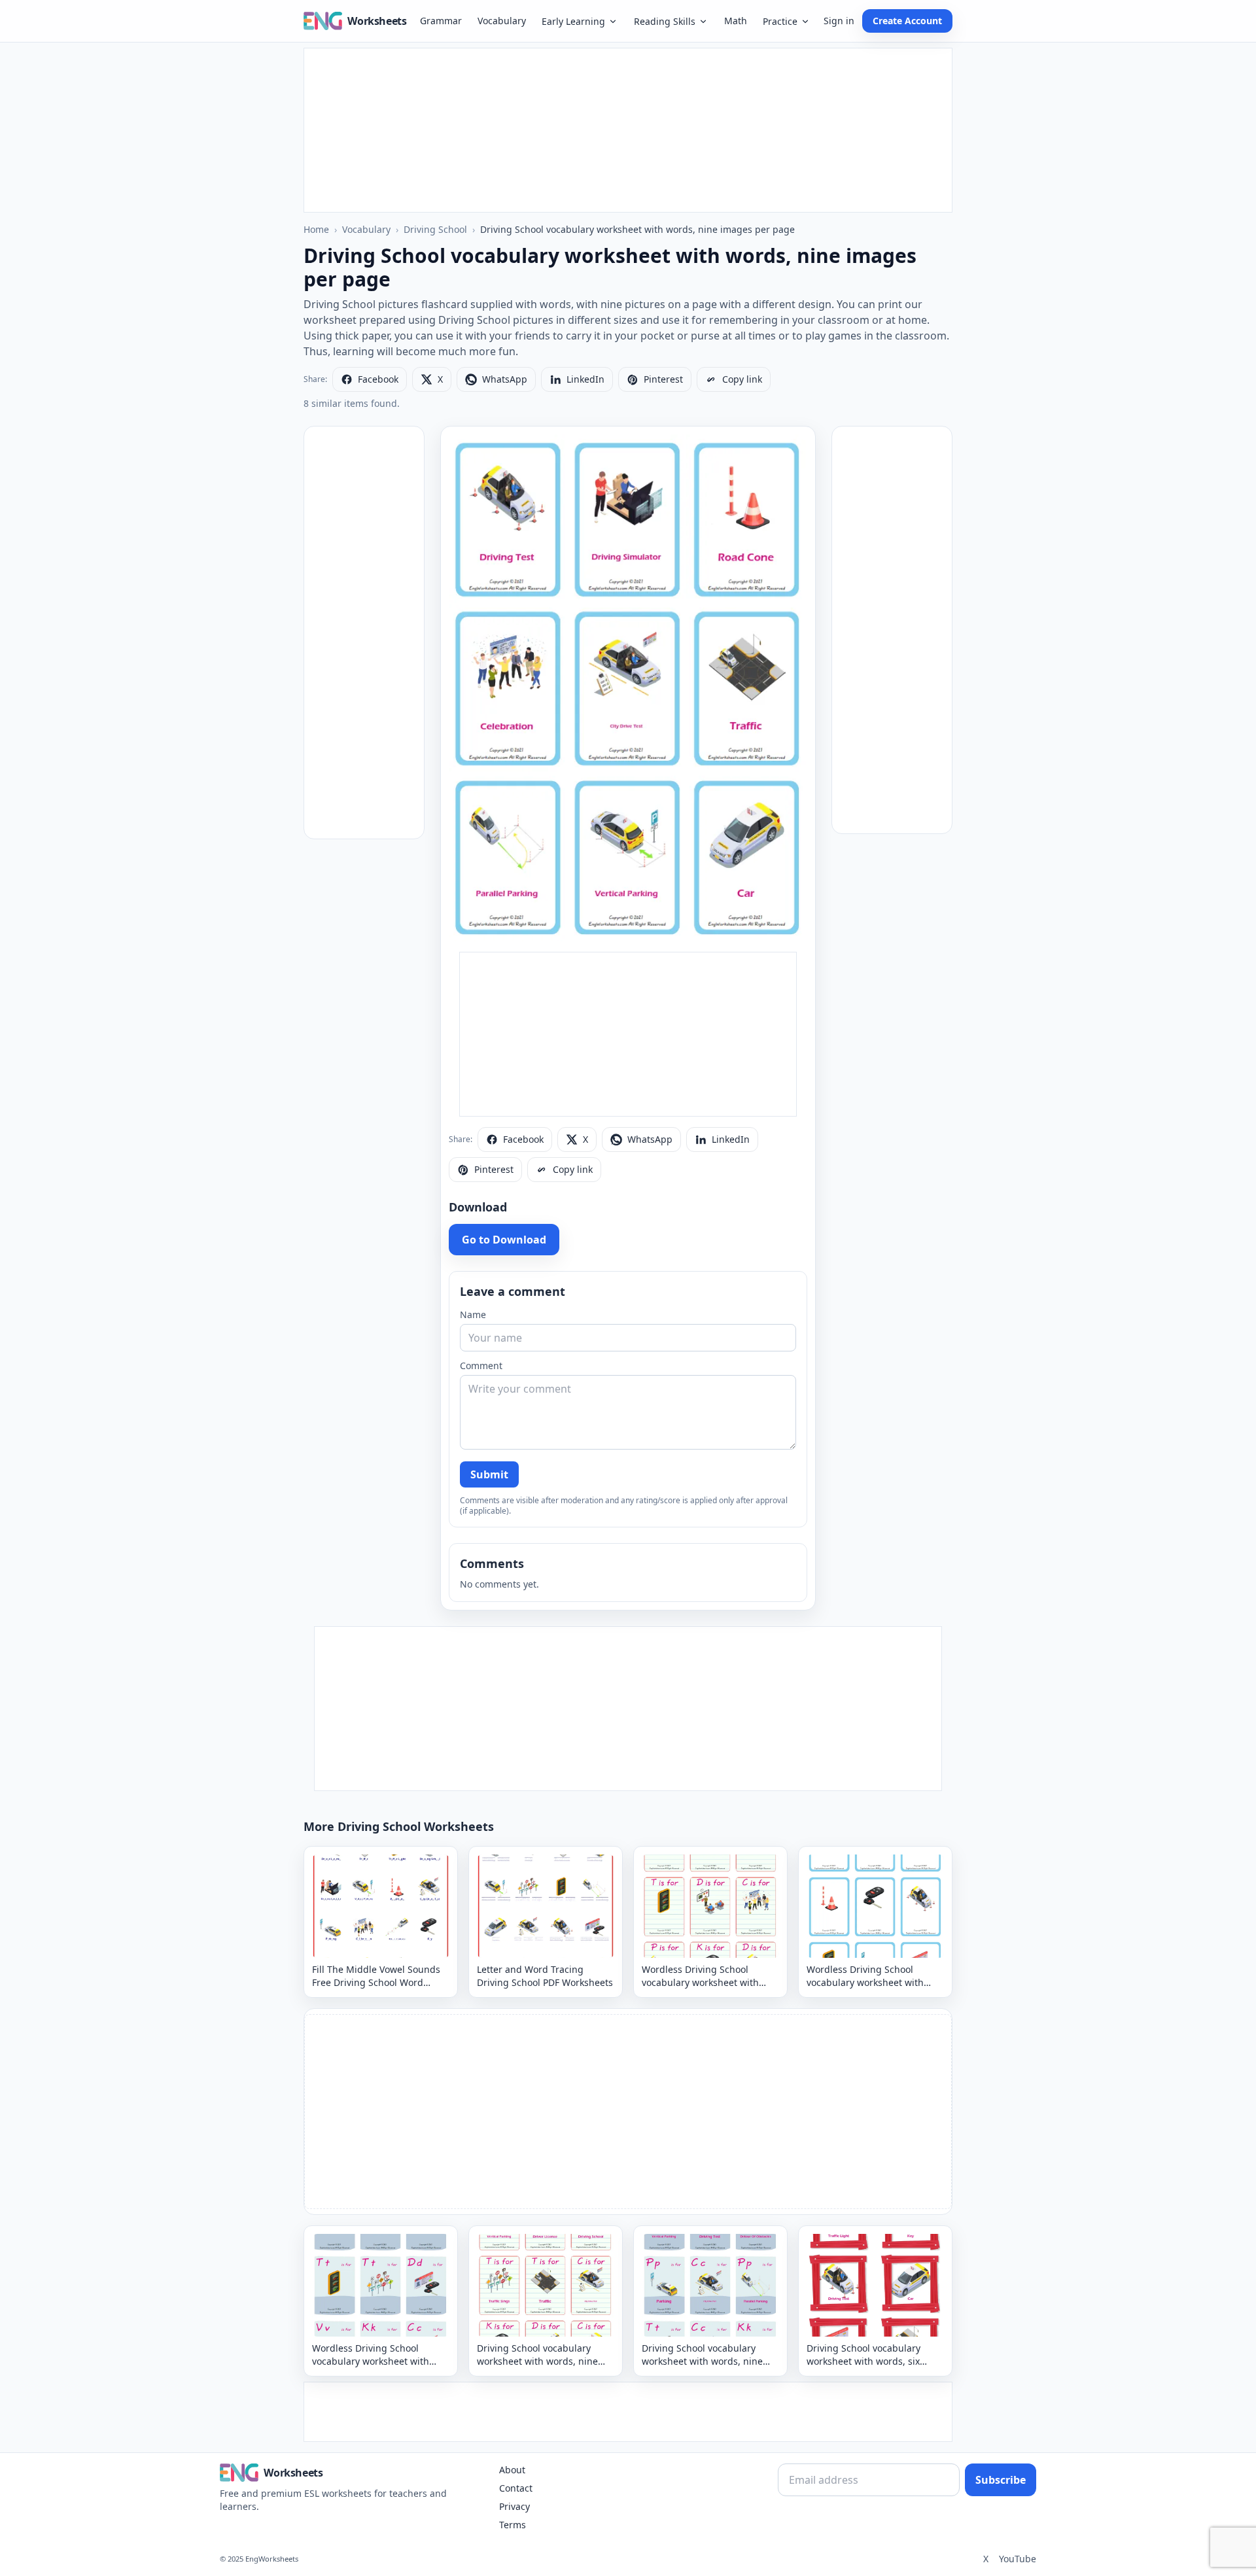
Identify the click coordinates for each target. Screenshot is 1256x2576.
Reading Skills (665, 21)
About (512, 2470)
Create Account (907, 21)
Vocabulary (502, 21)
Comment (481, 1366)
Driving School (435, 229)
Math (736, 21)
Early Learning (573, 21)
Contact (516, 2488)
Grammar (441, 21)
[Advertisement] (628, 130)
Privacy (515, 2506)
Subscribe (1001, 2480)
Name (473, 1314)
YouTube (1018, 2559)
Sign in (839, 21)
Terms (513, 2525)
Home (316, 229)
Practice (780, 21)
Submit (489, 1474)
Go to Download (504, 1240)
